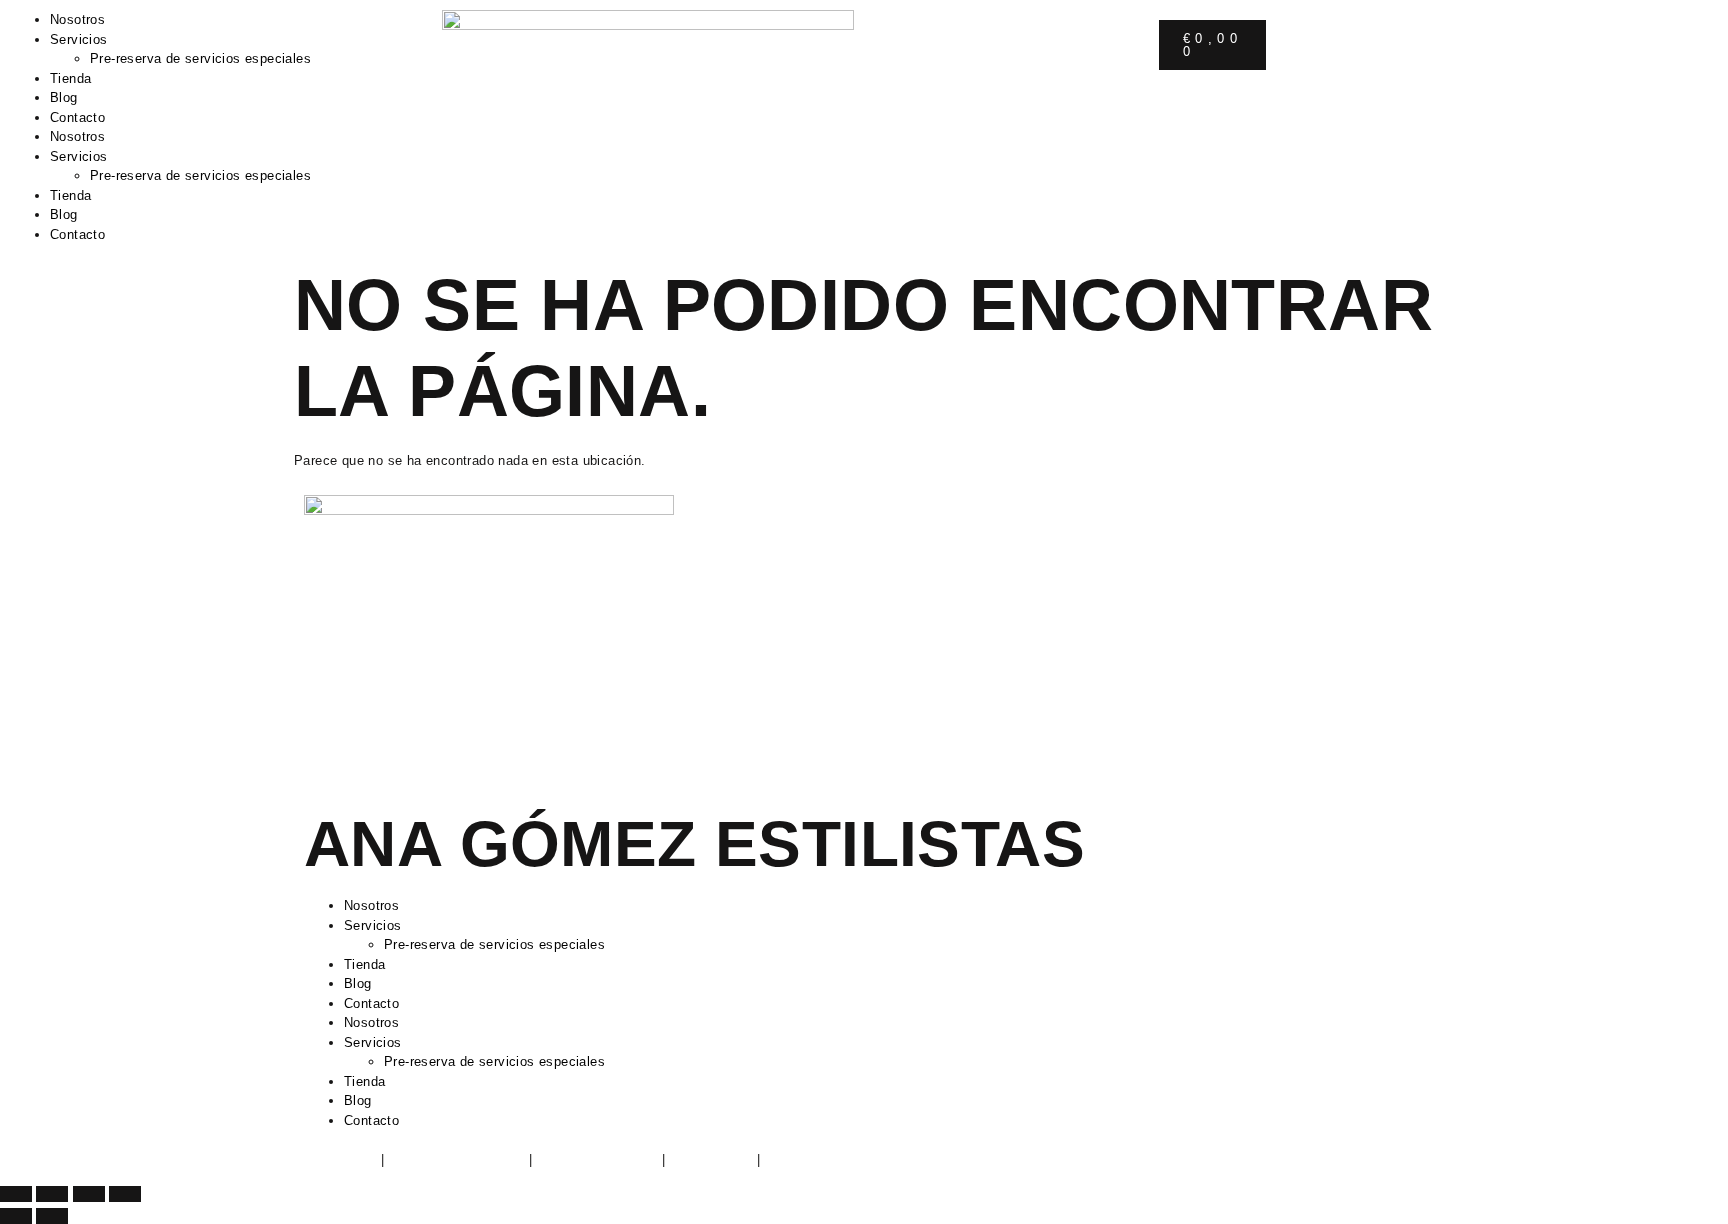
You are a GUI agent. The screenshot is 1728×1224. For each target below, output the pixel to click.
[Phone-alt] (909, 101)
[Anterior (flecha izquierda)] (16, 1216)
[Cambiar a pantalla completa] (52, 1194)
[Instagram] (909, 45)
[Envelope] (963, 101)
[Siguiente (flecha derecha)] (52, 1216)
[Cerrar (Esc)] (125, 1194)
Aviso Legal (340, 1159)
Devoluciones (710, 1159)
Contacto (77, 117)
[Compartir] (89, 1194)
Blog (64, 97)
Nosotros (77, 19)
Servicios (79, 39)
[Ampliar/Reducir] (16, 1194)
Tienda (70, 78)
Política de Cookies (597, 1159)
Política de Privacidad (457, 1159)
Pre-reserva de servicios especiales (200, 58)
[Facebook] (963, 45)
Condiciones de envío (830, 1159)
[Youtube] (909, 156)
